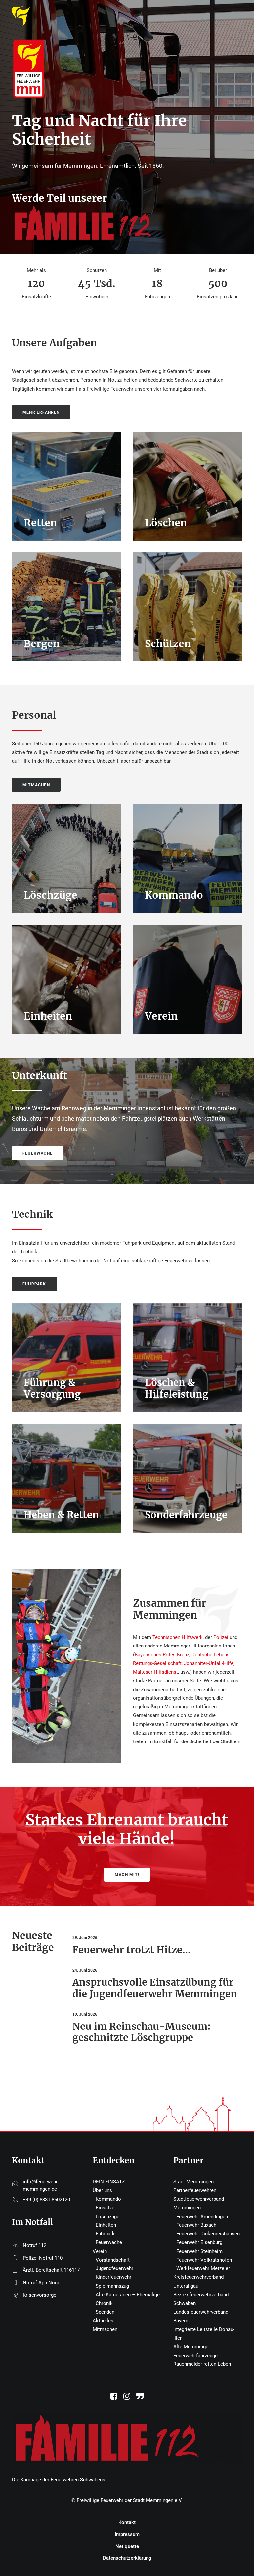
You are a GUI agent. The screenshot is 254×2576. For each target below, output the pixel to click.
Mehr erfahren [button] (41, 412)
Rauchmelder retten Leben (202, 2364)
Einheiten (106, 2225)
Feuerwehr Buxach (196, 2225)
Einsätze (105, 2208)
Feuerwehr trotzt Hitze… (131, 1950)
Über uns (102, 2190)
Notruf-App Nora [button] (41, 2283)
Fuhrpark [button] (34, 1284)
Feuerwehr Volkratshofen (204, 2260)
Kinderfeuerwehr (113, 2277)
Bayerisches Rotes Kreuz (162, 1655)
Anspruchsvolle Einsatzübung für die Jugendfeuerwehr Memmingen (155, 1988)
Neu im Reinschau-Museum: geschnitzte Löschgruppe (142, 2032)
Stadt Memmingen (193, 2182)
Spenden (105, 2312)
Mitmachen (105, 2329)
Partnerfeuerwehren (195, 2190)
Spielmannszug (112, 2286)
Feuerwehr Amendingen (202, 2217)
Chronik (104, 2303)
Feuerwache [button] (38, 1153)
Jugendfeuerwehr (114, 2268)
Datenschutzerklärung (127, 2558)
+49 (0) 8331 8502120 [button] (46, 2200)
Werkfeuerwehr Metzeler (203, 2268)
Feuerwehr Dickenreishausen (208, 2234)
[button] (114, 2398)
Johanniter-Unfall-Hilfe (209, 1663)
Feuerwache (109, 2242)
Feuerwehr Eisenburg (199, 2242)
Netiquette (127, 2546)
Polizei (221, 1637)
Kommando (108, 2199)
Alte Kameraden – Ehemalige (128, 2295)
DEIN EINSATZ (109, 2182)
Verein (100, 2251)
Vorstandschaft (113, 2260)
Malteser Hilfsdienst (155, 1672)
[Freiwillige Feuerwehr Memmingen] (21, 16)
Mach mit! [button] (127, 1875)
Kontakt (127, 2522)
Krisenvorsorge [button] (40, 2295)
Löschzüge (107, 2217)
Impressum (127, 2534)
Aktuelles (103, 2321)
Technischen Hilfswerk (178, 1637)
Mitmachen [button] (36, 785)
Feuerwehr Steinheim (199, 2251)
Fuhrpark (105, 2234)
